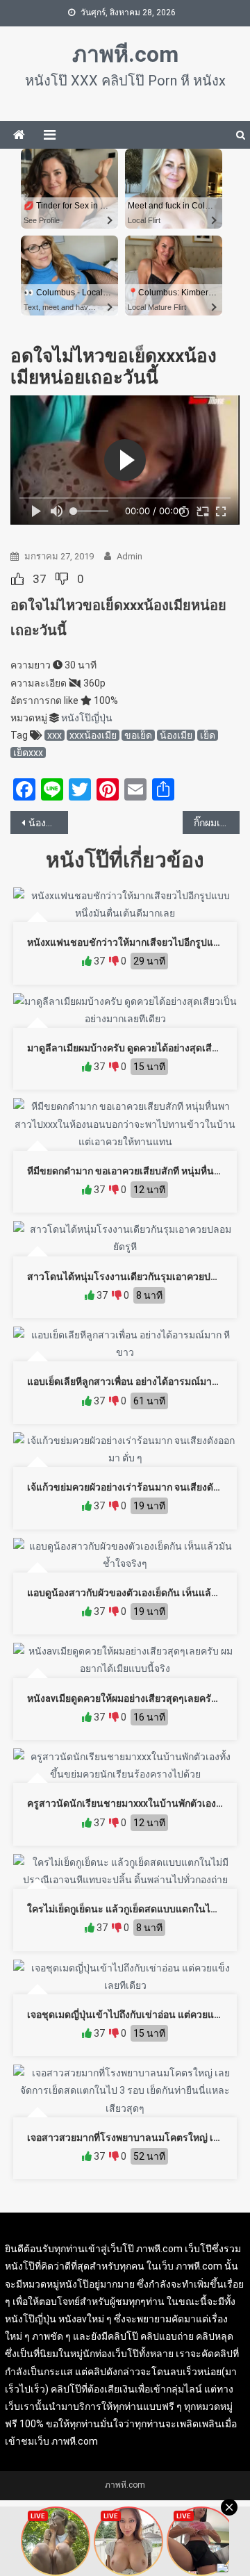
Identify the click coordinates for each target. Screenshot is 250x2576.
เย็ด (208, 735)
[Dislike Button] (62, 579)
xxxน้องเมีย (93, 735)
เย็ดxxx (28, 753)
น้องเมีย (176, 735)
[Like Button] (17, 579)
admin (130, 556)
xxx (55, 735)
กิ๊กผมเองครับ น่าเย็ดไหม (217, 823)
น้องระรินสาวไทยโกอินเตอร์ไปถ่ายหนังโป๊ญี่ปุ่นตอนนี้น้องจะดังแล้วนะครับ (48, 823)
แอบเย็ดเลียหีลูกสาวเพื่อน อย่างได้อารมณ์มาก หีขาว (135, 1381)
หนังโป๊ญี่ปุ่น (87, 718)
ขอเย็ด (138, 735)
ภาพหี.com (125, 54)
